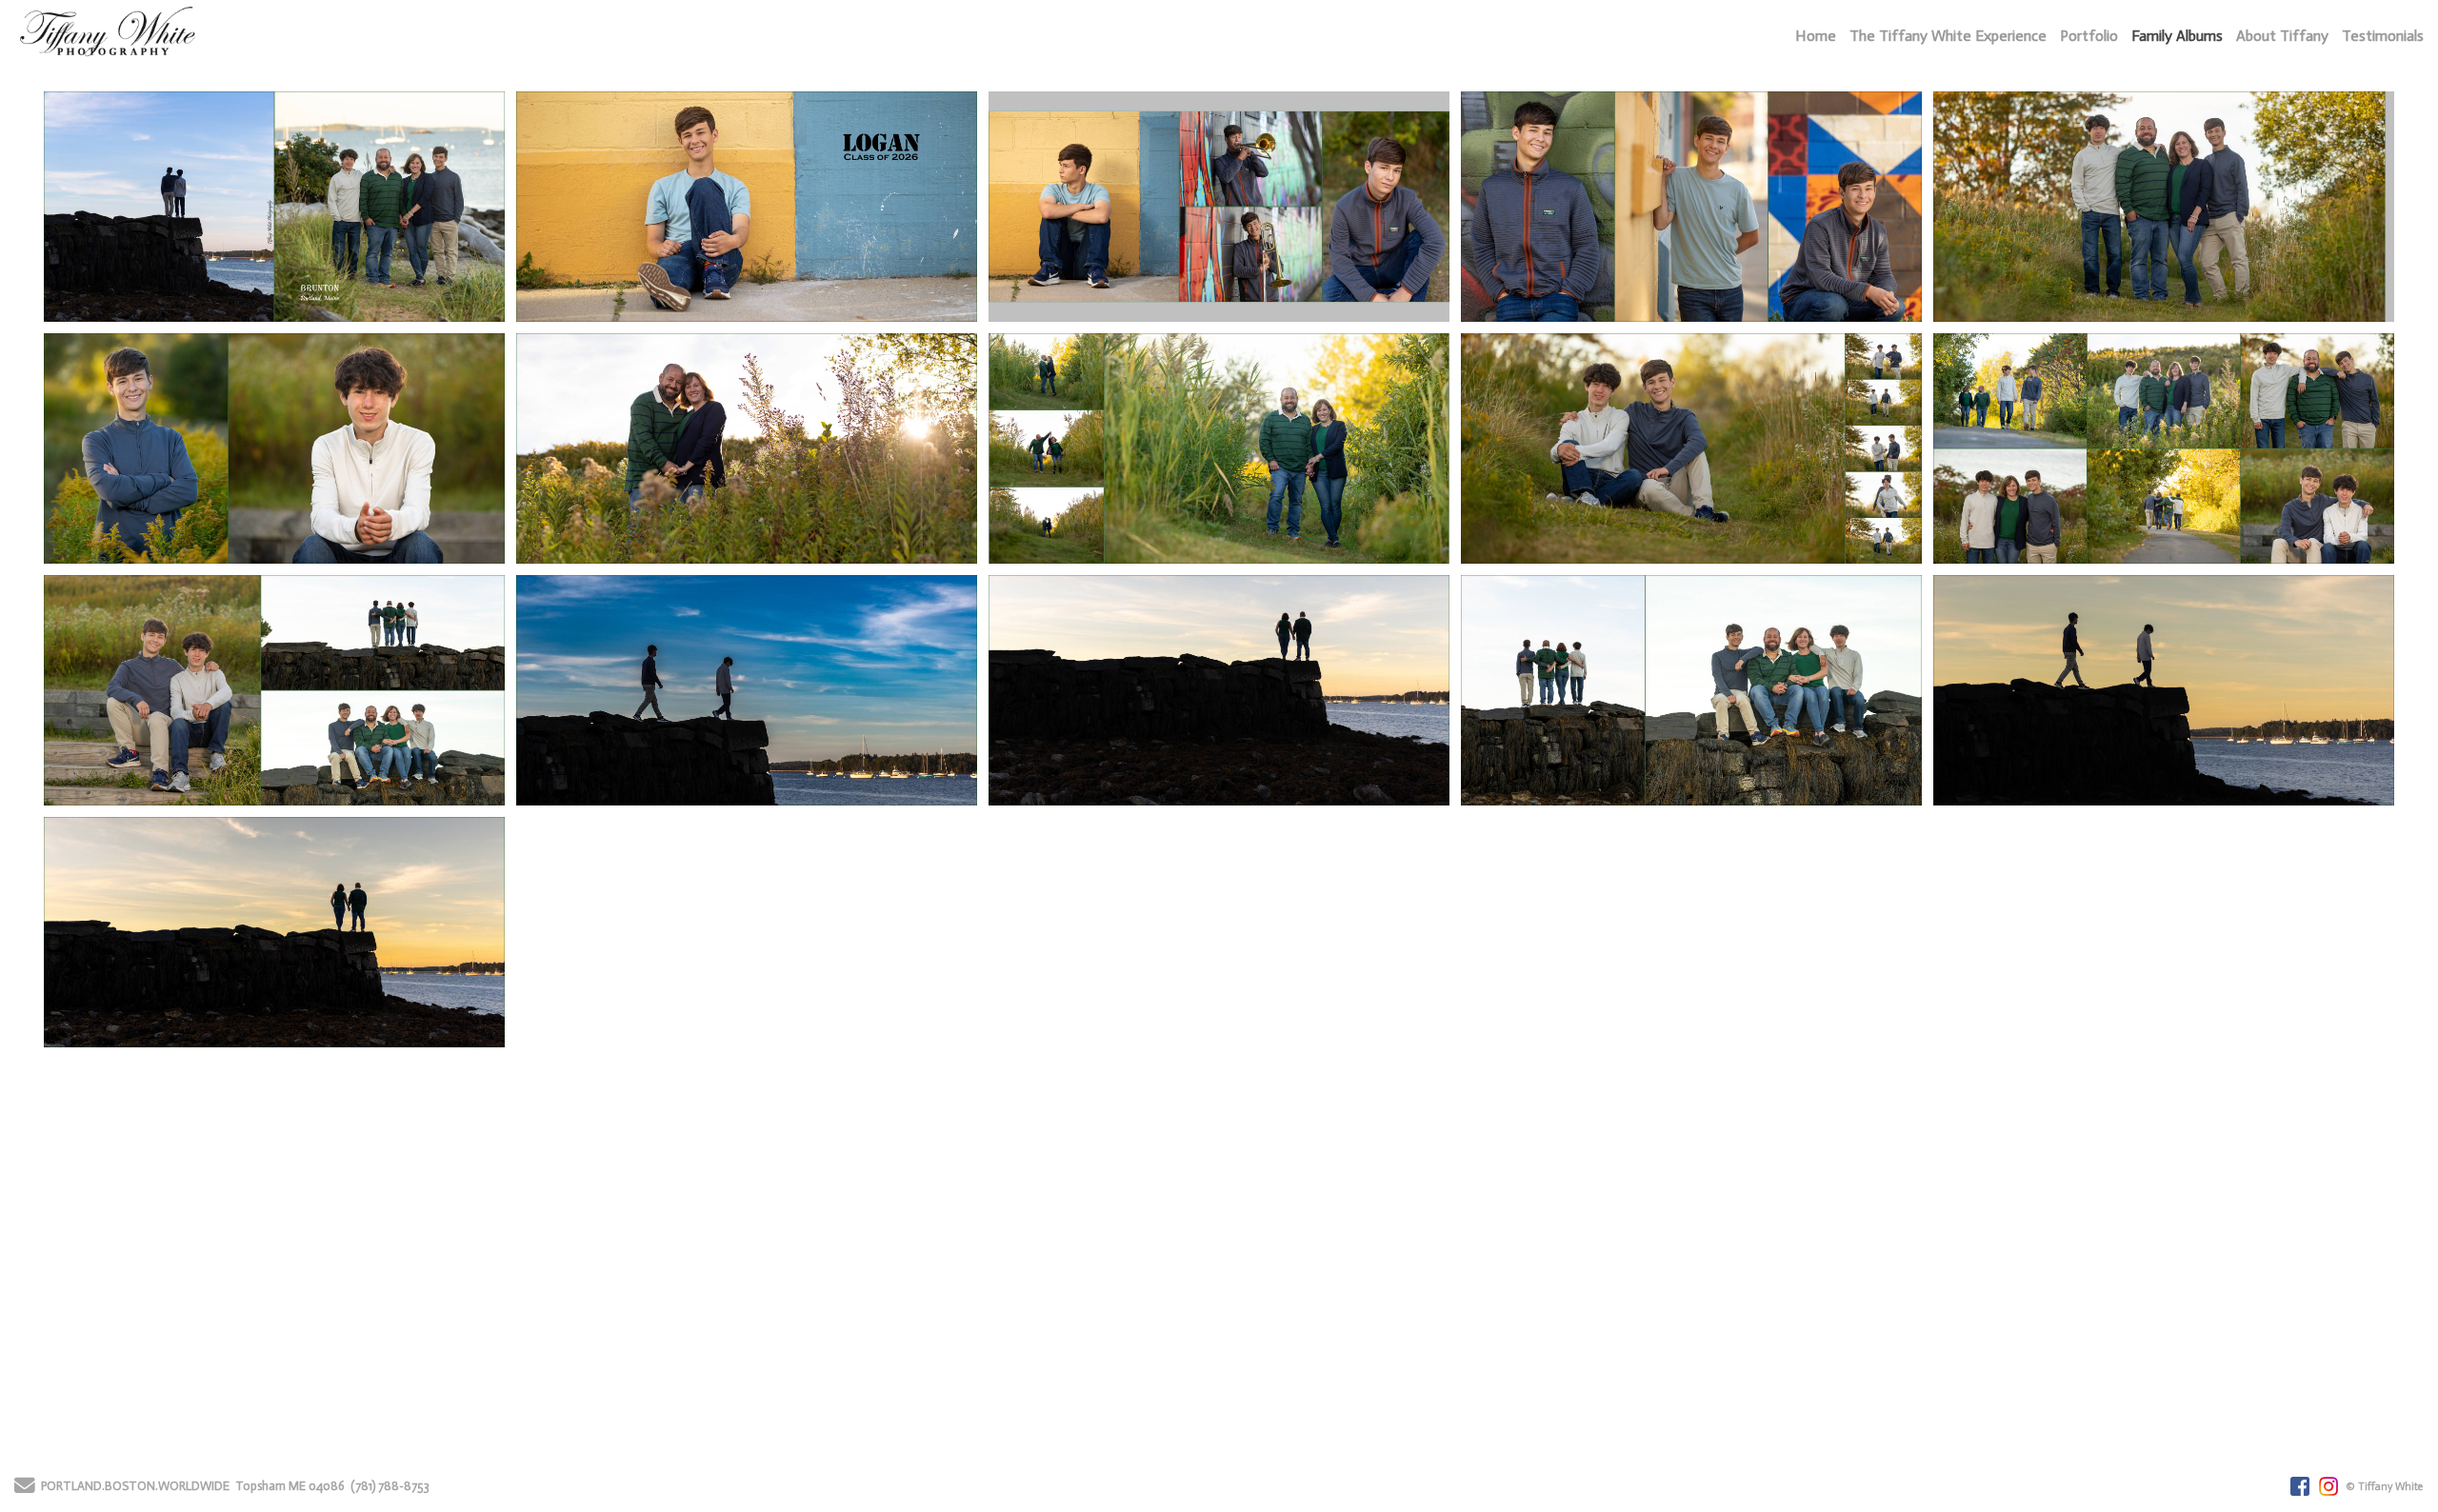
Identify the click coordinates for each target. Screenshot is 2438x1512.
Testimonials (2383, 36)
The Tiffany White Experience (1948, 36)
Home (1816, 36)
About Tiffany (2282, 36)
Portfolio (2089, 36)
